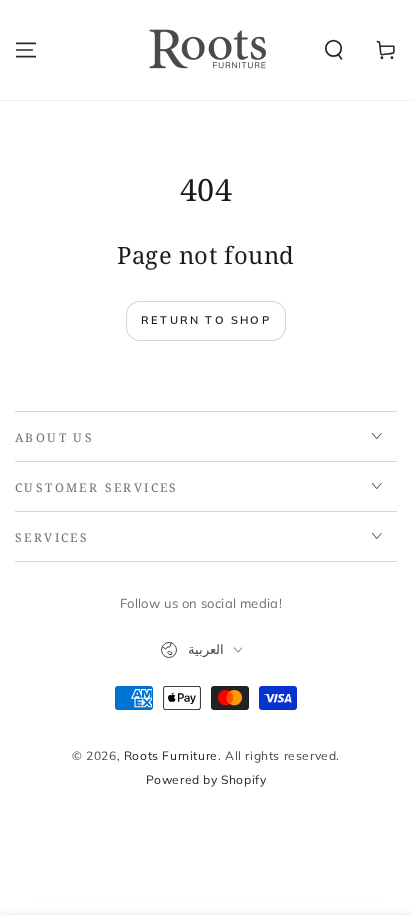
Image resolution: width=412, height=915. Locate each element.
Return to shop (206, 320)
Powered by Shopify (206, 779)
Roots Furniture (171, 755)
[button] (334, 50)
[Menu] (26, 50)
